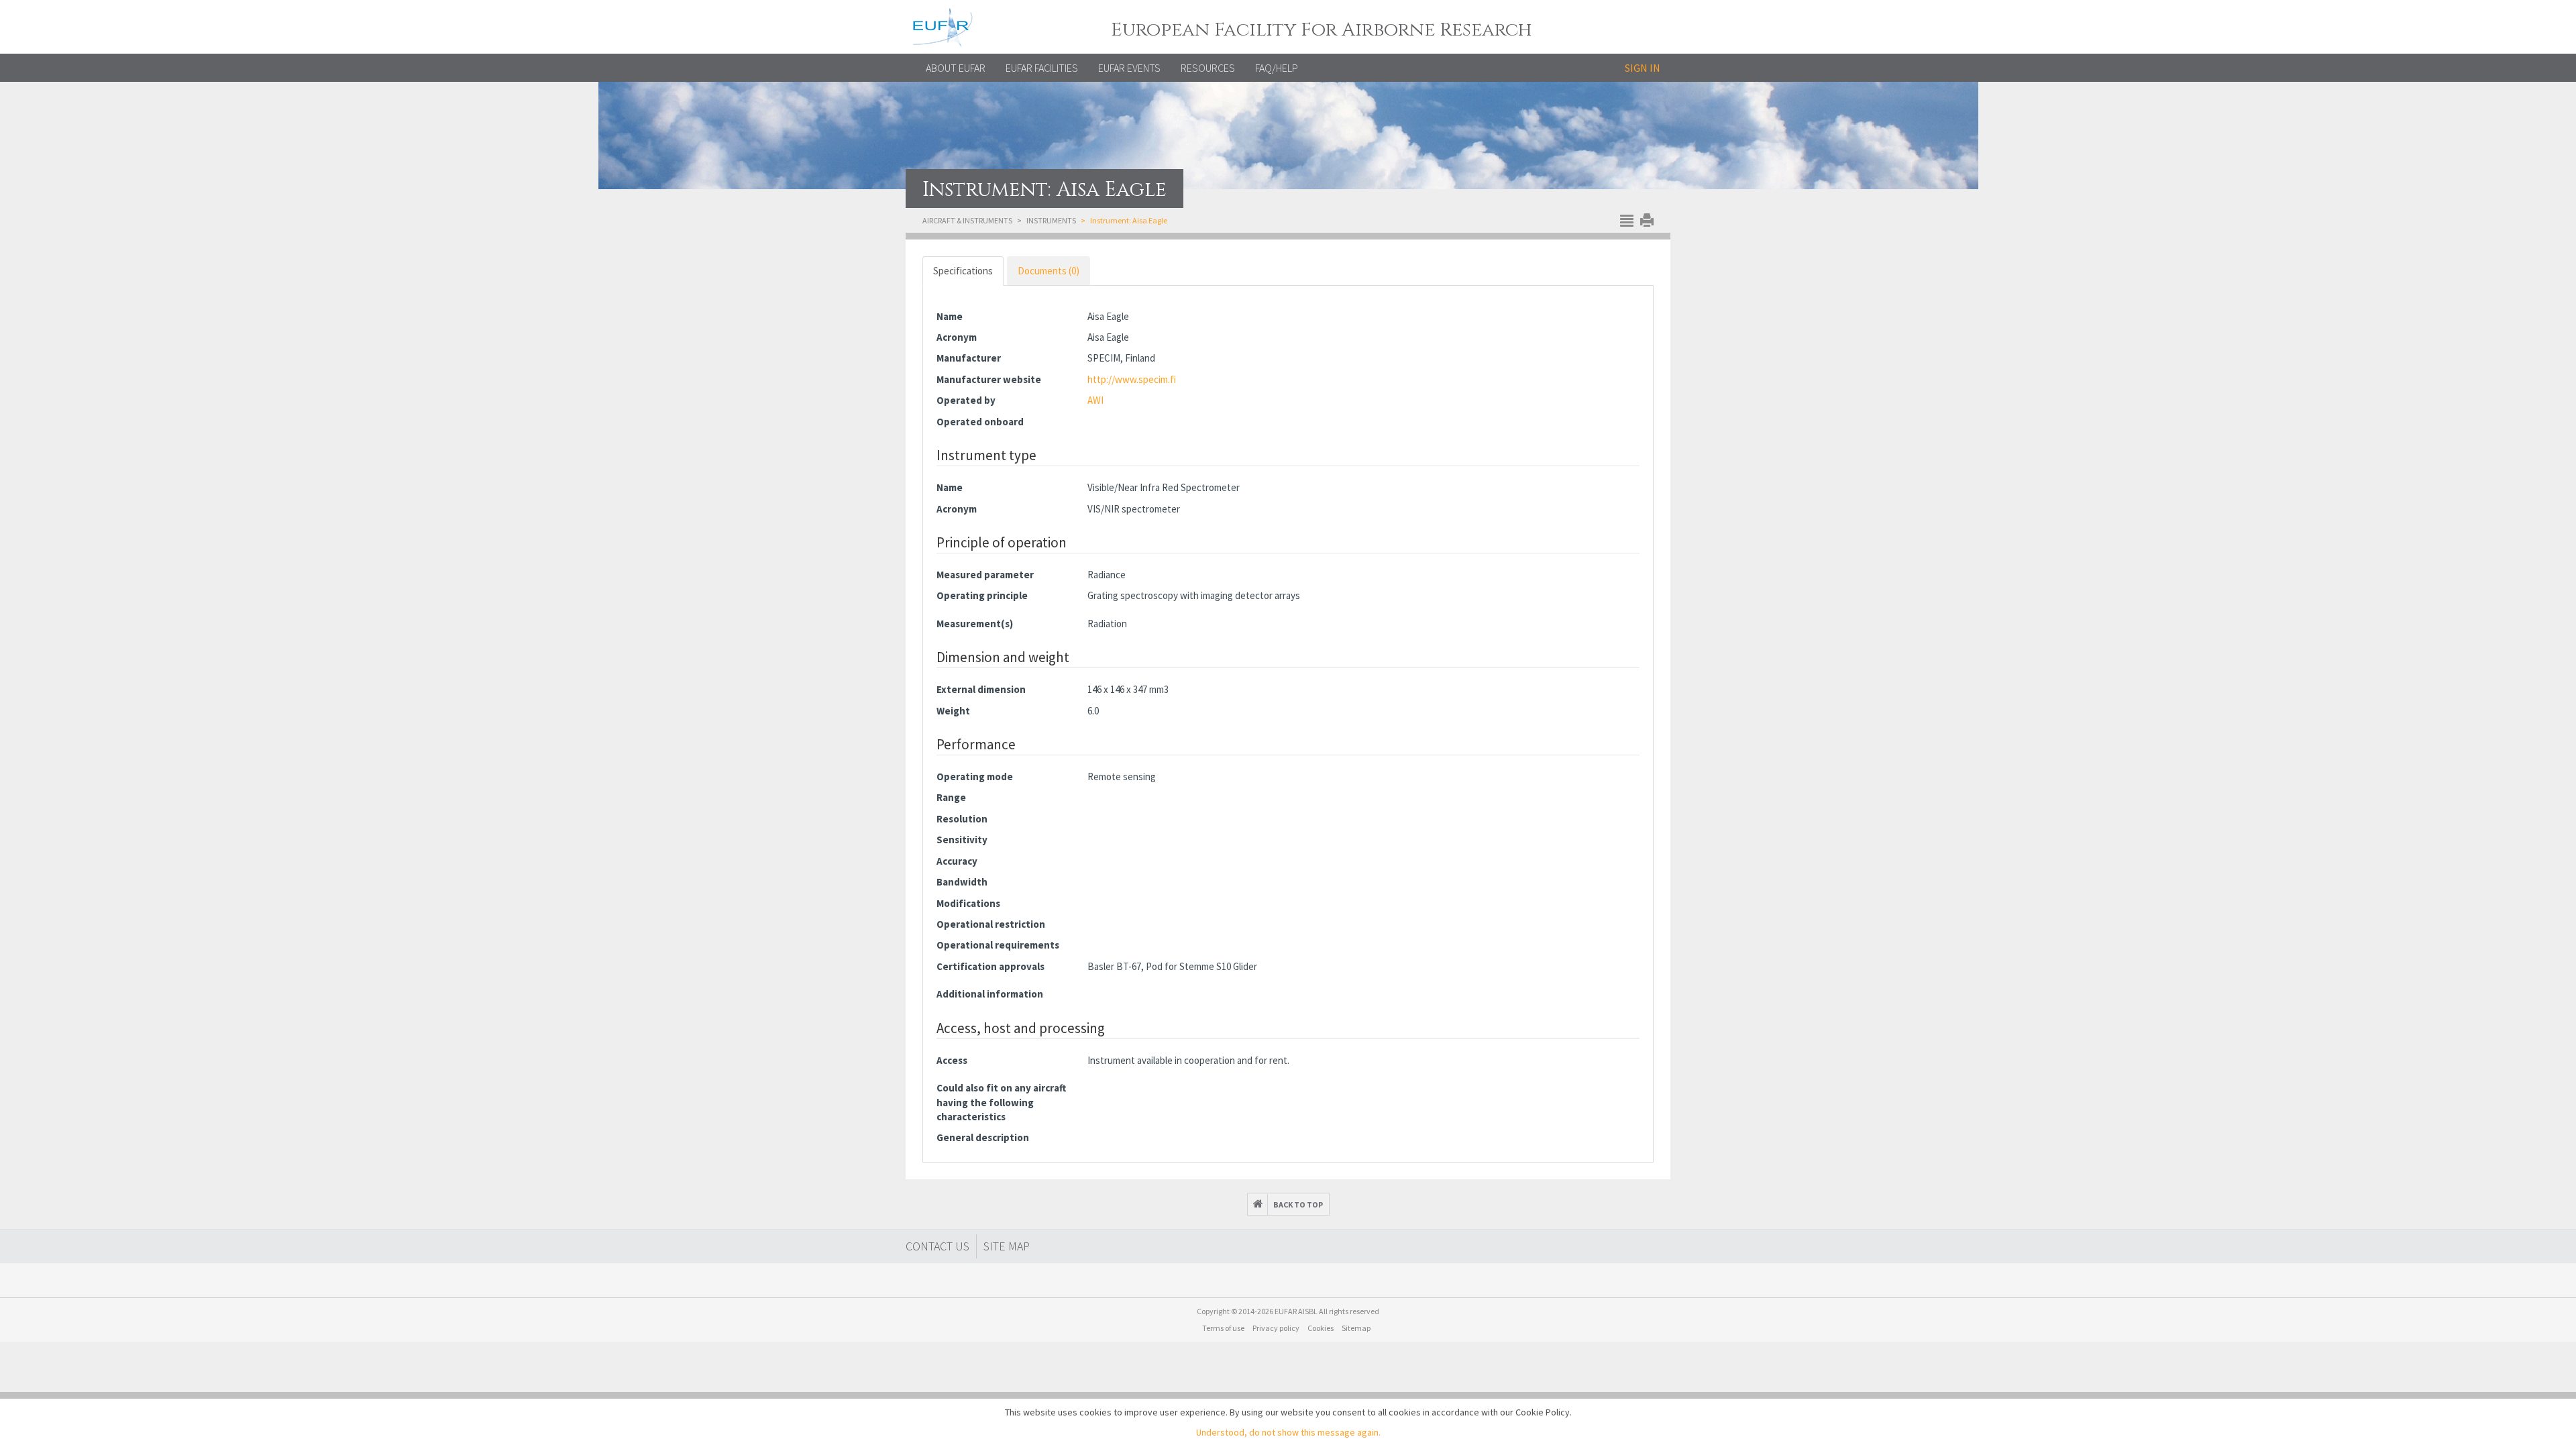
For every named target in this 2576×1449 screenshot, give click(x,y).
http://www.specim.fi (1132, 379)
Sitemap (1356, 1328)
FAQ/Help (1277, 68)
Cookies (1321, 1328)
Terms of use (1223, 1328)
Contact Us (937, 1246)
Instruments (1051, 220)
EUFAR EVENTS (1129, 68)
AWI (1095, 400)
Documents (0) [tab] (1049, 271)
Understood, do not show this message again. (1288, 1432)
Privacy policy (1276, 1328)
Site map (1007, 1246)
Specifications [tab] (963, 271)
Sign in (1643, 68)
